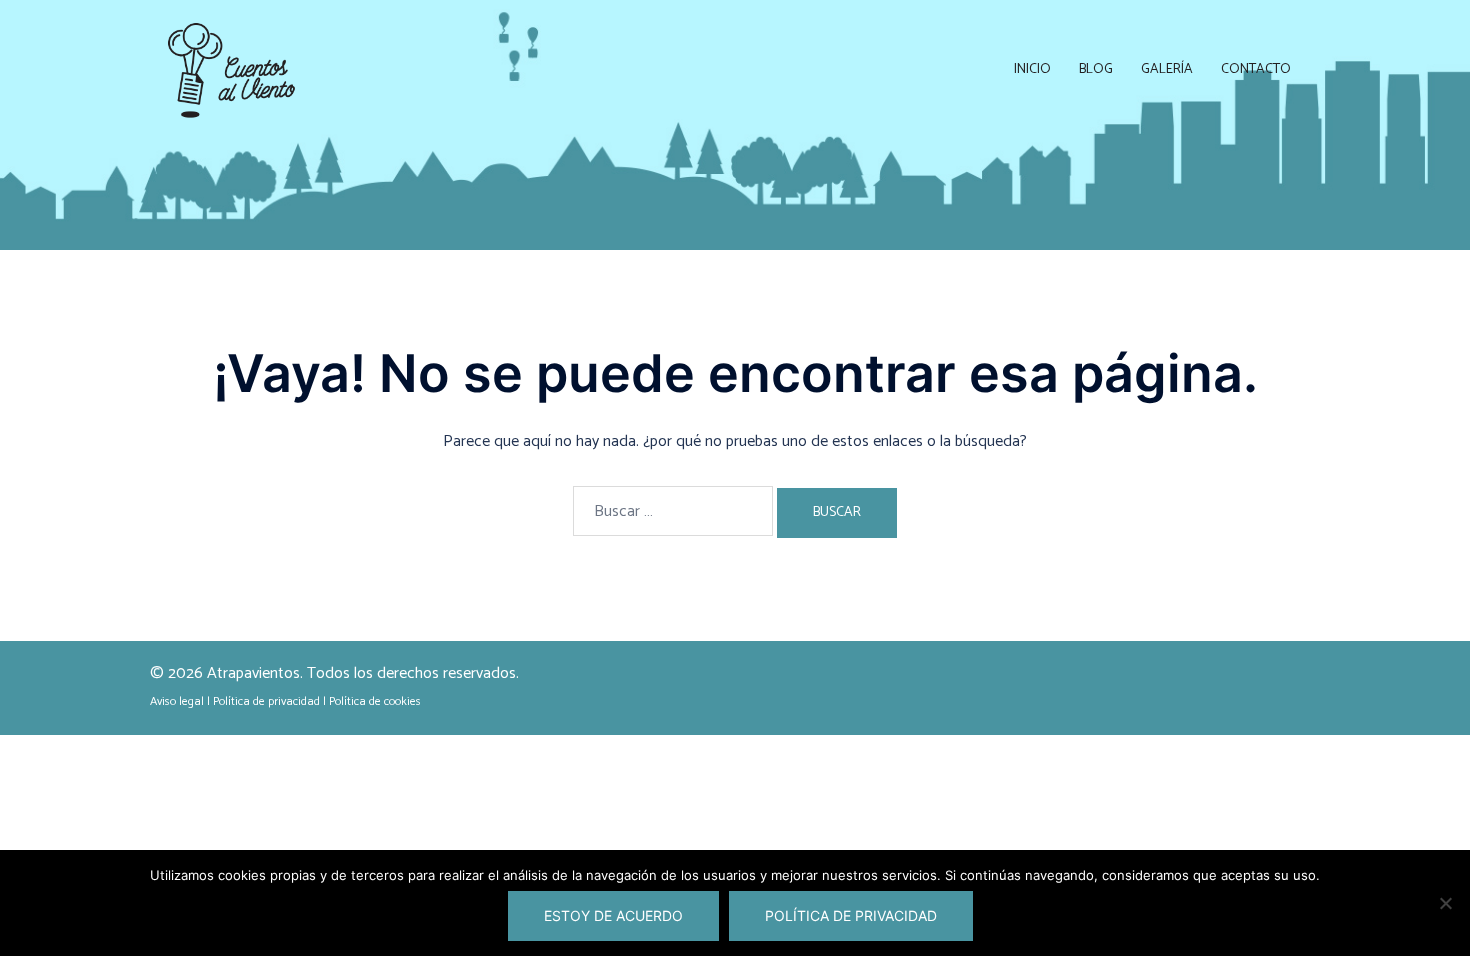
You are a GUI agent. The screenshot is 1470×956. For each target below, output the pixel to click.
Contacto (1256, 69)
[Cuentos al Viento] (232, 69)
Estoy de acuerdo (613, 915)
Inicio (1032, 69)
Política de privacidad (266, 701)
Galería (1167, 69)
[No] (1445, 903)
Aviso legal (177, 701)
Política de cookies (375, 701)
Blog (1096, 69)
